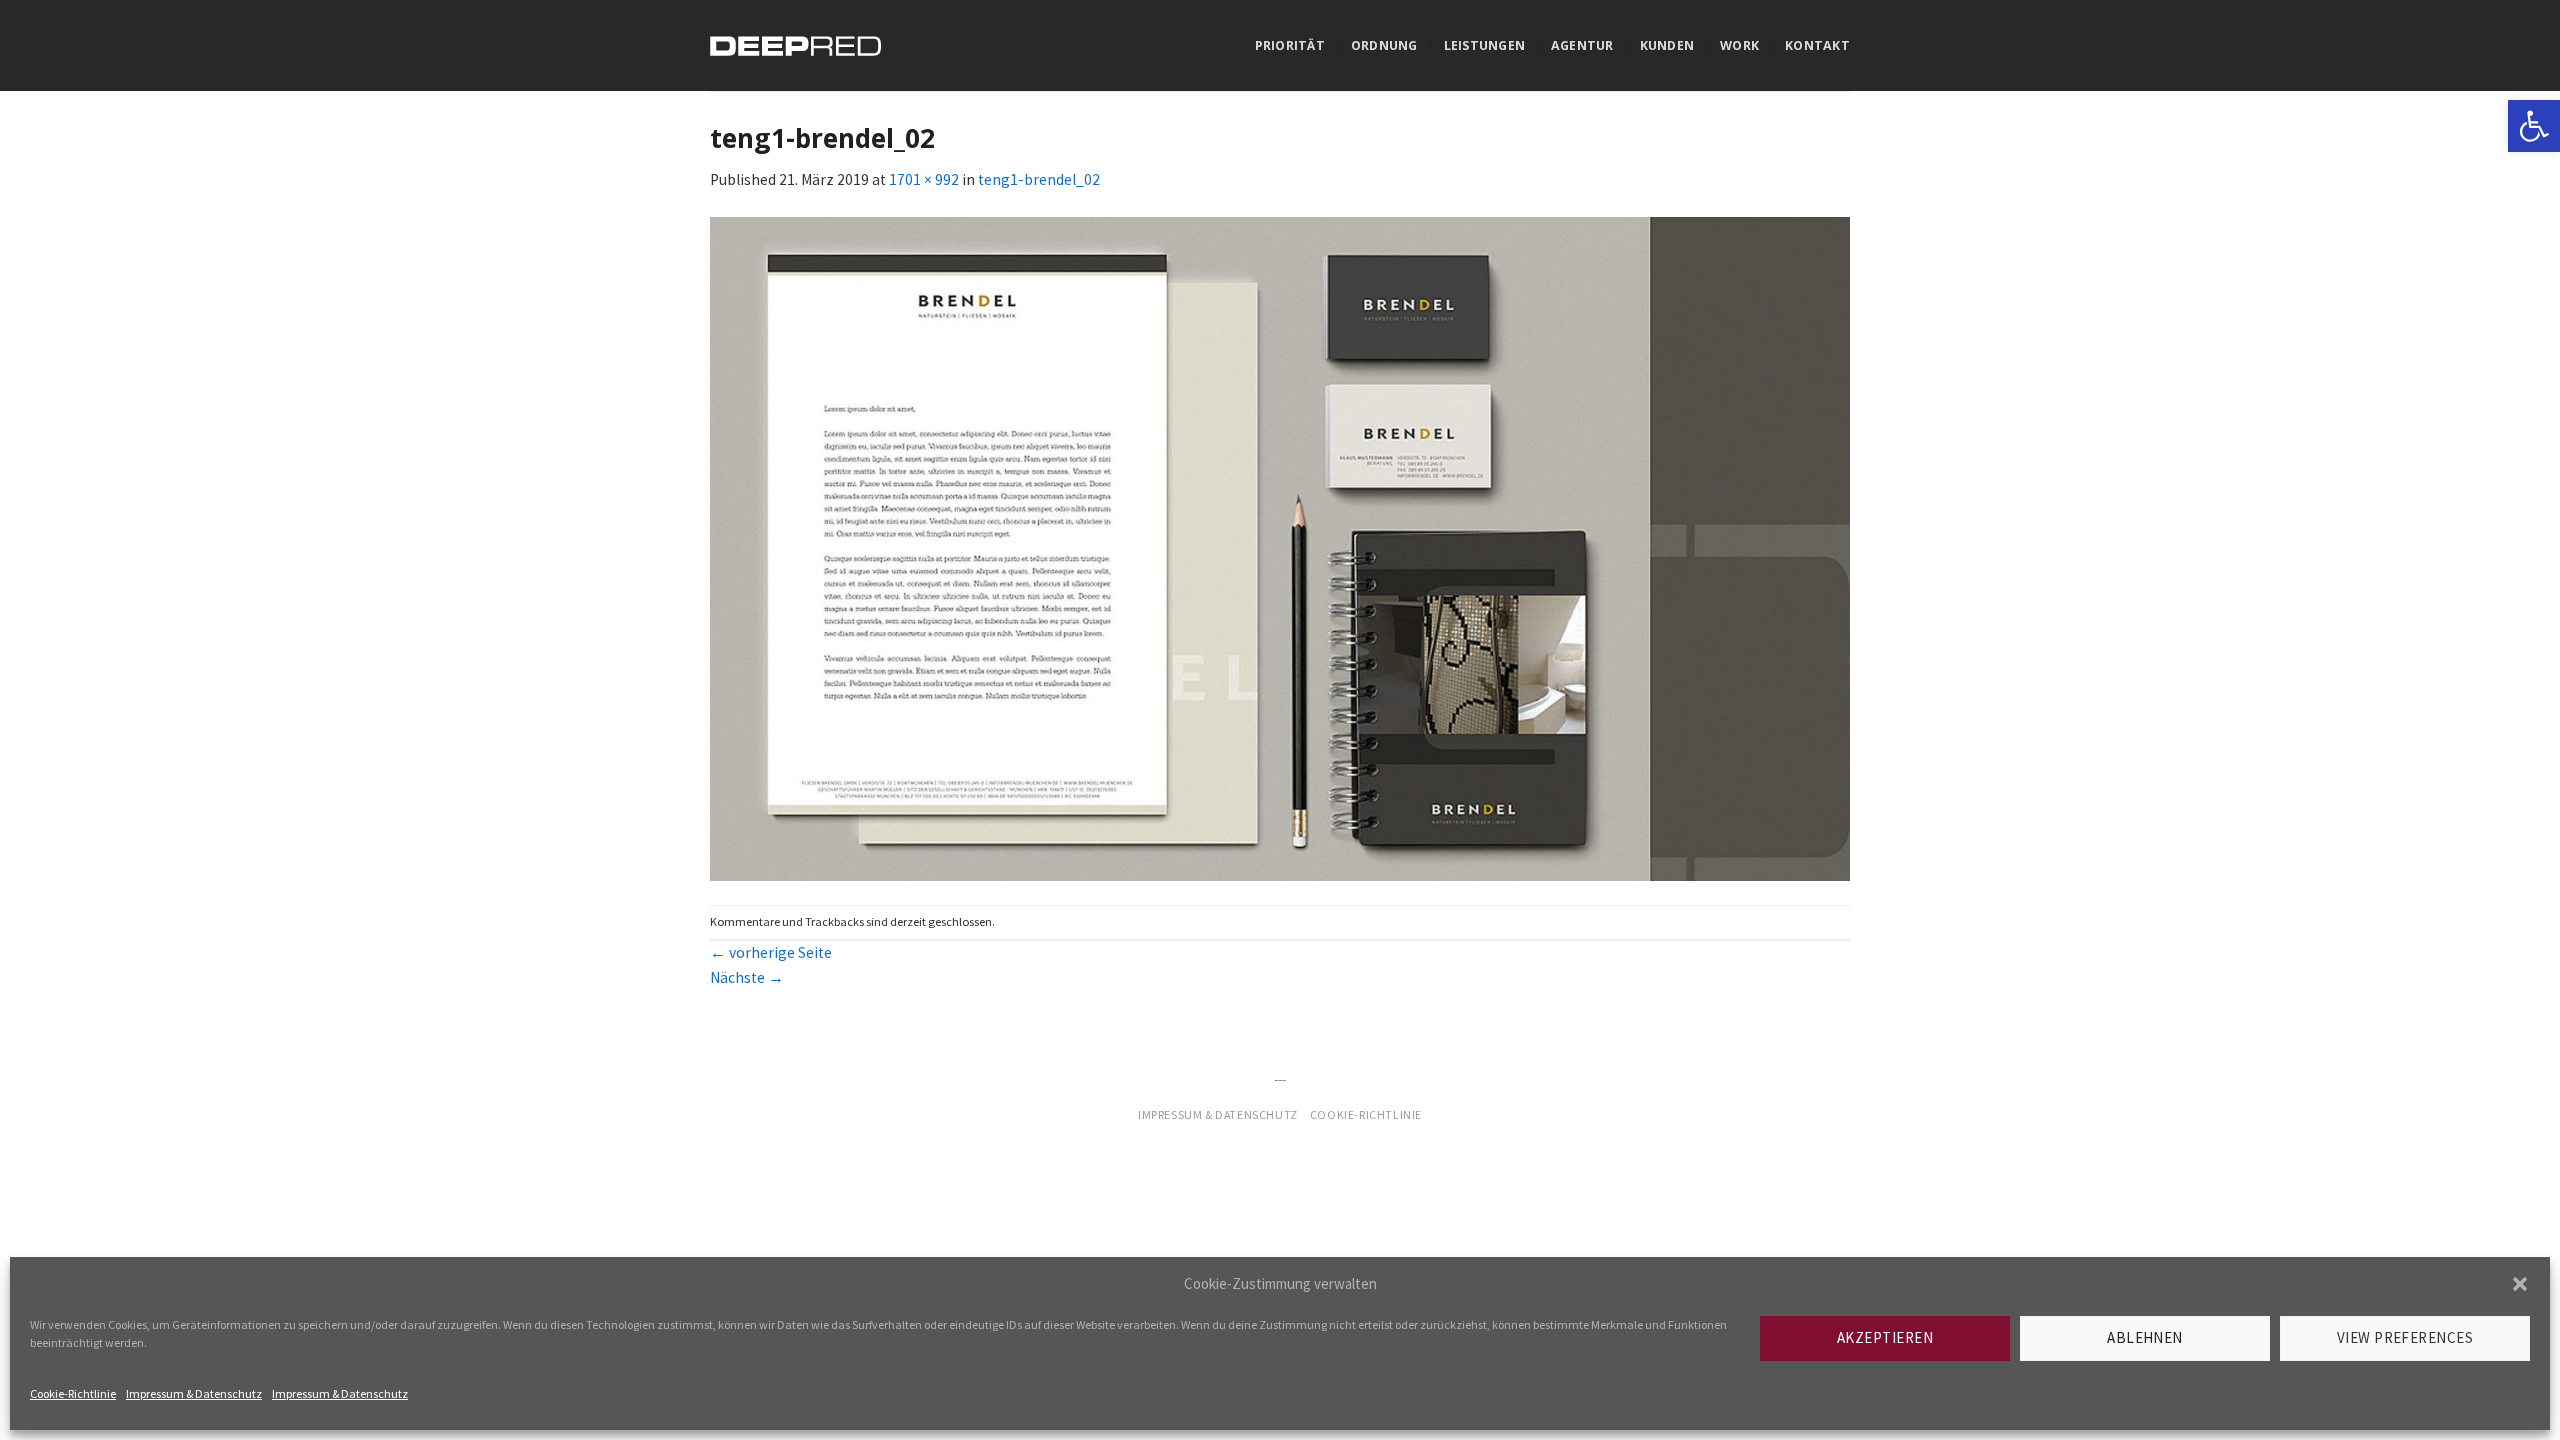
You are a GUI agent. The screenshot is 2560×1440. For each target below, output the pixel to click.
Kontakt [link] (1817, 45)
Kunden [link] (1667, 45)
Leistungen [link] (1484, 45)
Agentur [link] (1582, 45)
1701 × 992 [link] (924, 179)
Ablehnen (2145, 1337)
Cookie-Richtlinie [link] (73, 1393)
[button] (2520, 1284)
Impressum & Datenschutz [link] (194, 1393)
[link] (2534, 126)
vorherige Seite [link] (771, 952)
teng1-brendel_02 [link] (1039, 179)
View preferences (2405, 1337)
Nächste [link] (747, 977)
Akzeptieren (1885, 1337)
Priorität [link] (1290, 45)
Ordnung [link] (1384, 45)
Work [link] (1739, 45)
